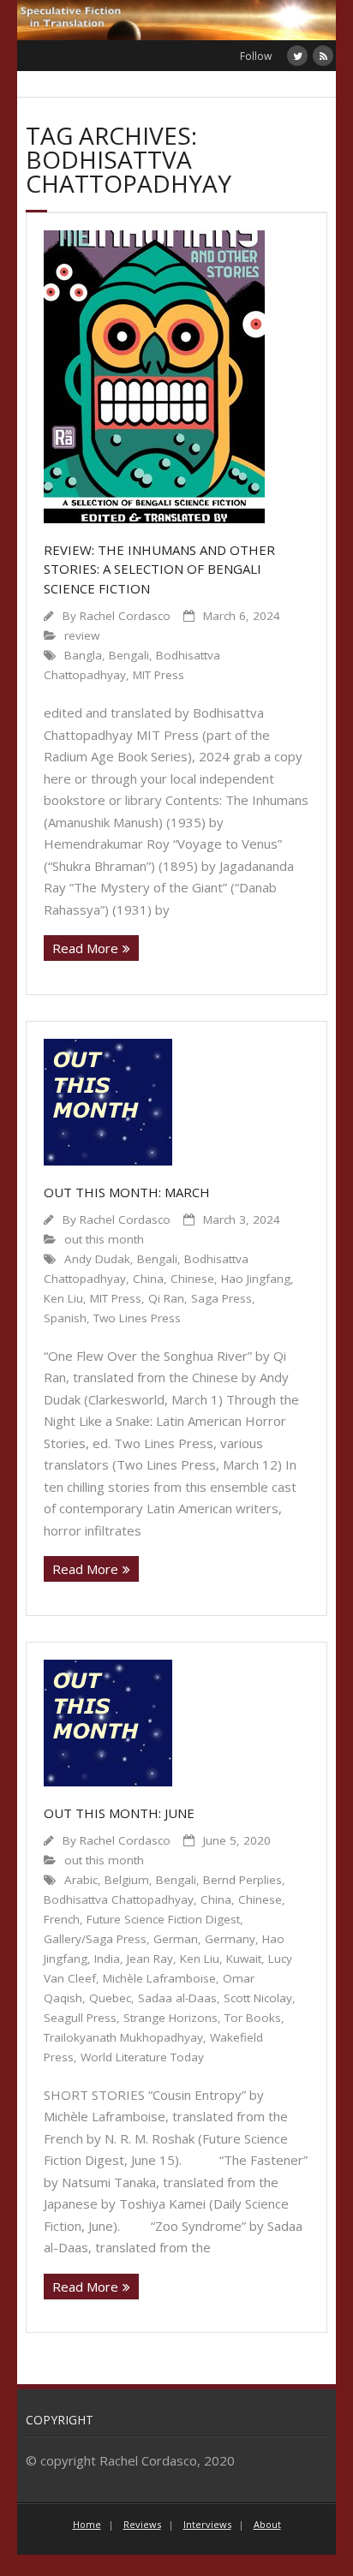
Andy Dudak (97, 1259)
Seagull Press (80, 2018)
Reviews (142, 2524)
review (82, 635)
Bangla (83, 655)
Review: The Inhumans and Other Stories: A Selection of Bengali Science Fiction (159, 569)
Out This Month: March (127, 1192)
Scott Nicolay (258, 1998)
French (62, 1919)
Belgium (127, 1880)
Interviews (207, 2524)
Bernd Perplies (242, 1880)
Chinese (192, 1279)
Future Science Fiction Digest (163, 1919)
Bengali (129, 655)
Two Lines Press (137, 1318)
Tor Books (253, 2018)
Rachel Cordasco (125, 616)
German (176, 1939)
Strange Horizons (171, 2018)
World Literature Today (142, 2057)
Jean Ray (150, 1959)
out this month (104, 1239)
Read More (85, 948)
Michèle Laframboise (159, 1978)
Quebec (110, 1998)
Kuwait (244, 1959)
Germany (230, 1939)
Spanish (65, 1318)
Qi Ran (166, 1298)
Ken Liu (63, 1298)
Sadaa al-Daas (177, 1998)
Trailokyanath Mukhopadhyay (123, 2037)
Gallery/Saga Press (95, 1939)
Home (87, 2524)
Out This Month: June (119, 1813)
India (107, 1959)
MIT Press (159, 675)
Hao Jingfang (256, 1279)
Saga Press (221, 1298)
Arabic (81, 1880)
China (148, 1279)
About (267, 2524)
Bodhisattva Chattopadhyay (119, 1899)
